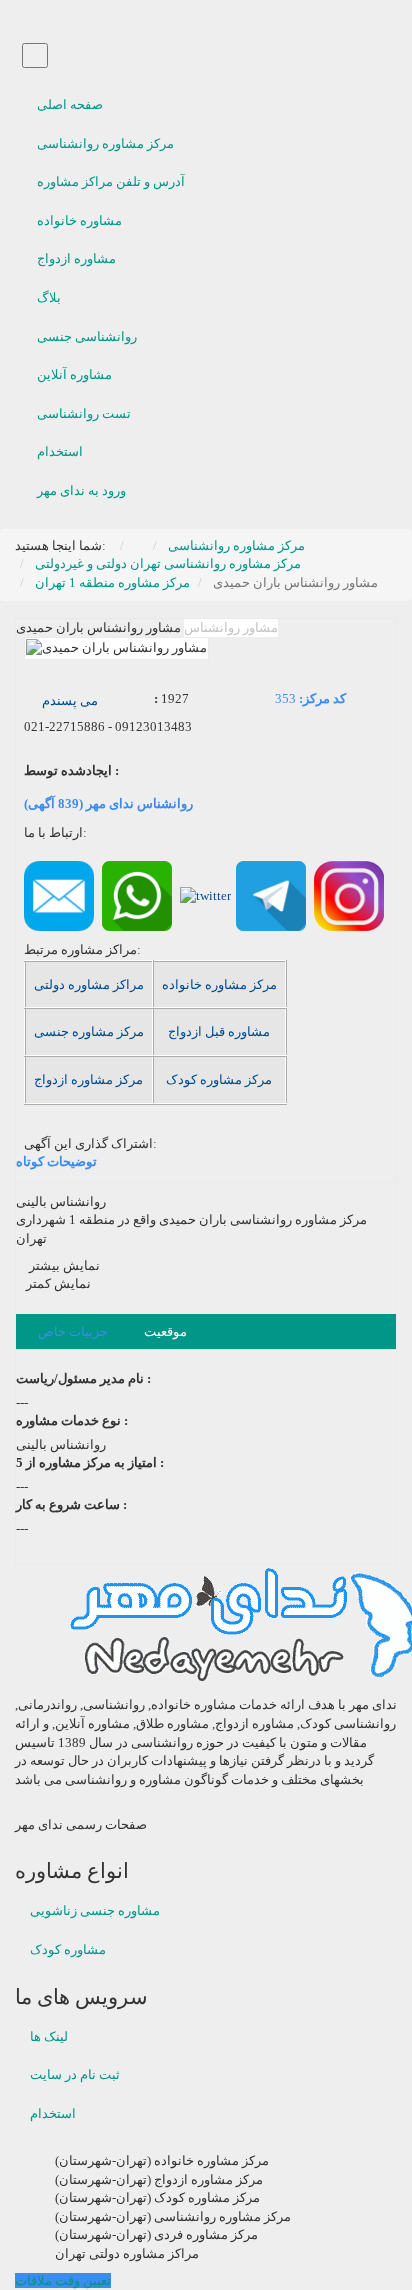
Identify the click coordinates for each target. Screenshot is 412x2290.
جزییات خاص (73, 1331)
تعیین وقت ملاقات (63, 2280)
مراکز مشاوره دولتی (89, 984)
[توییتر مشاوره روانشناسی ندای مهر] (205, 894)
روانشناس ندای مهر (108, 803)
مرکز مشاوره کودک (219, 1079)
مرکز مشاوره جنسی (89, 1031)
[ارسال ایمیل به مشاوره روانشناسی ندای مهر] (59, 894)
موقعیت (165, 1331)
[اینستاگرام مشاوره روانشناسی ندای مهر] (349, 894)
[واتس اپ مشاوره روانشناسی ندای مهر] (137, 894)
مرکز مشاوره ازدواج (88, 1079)
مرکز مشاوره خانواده (219, 984)
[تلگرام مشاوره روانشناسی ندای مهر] (271, 894)
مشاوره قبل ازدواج (219, 1031)
